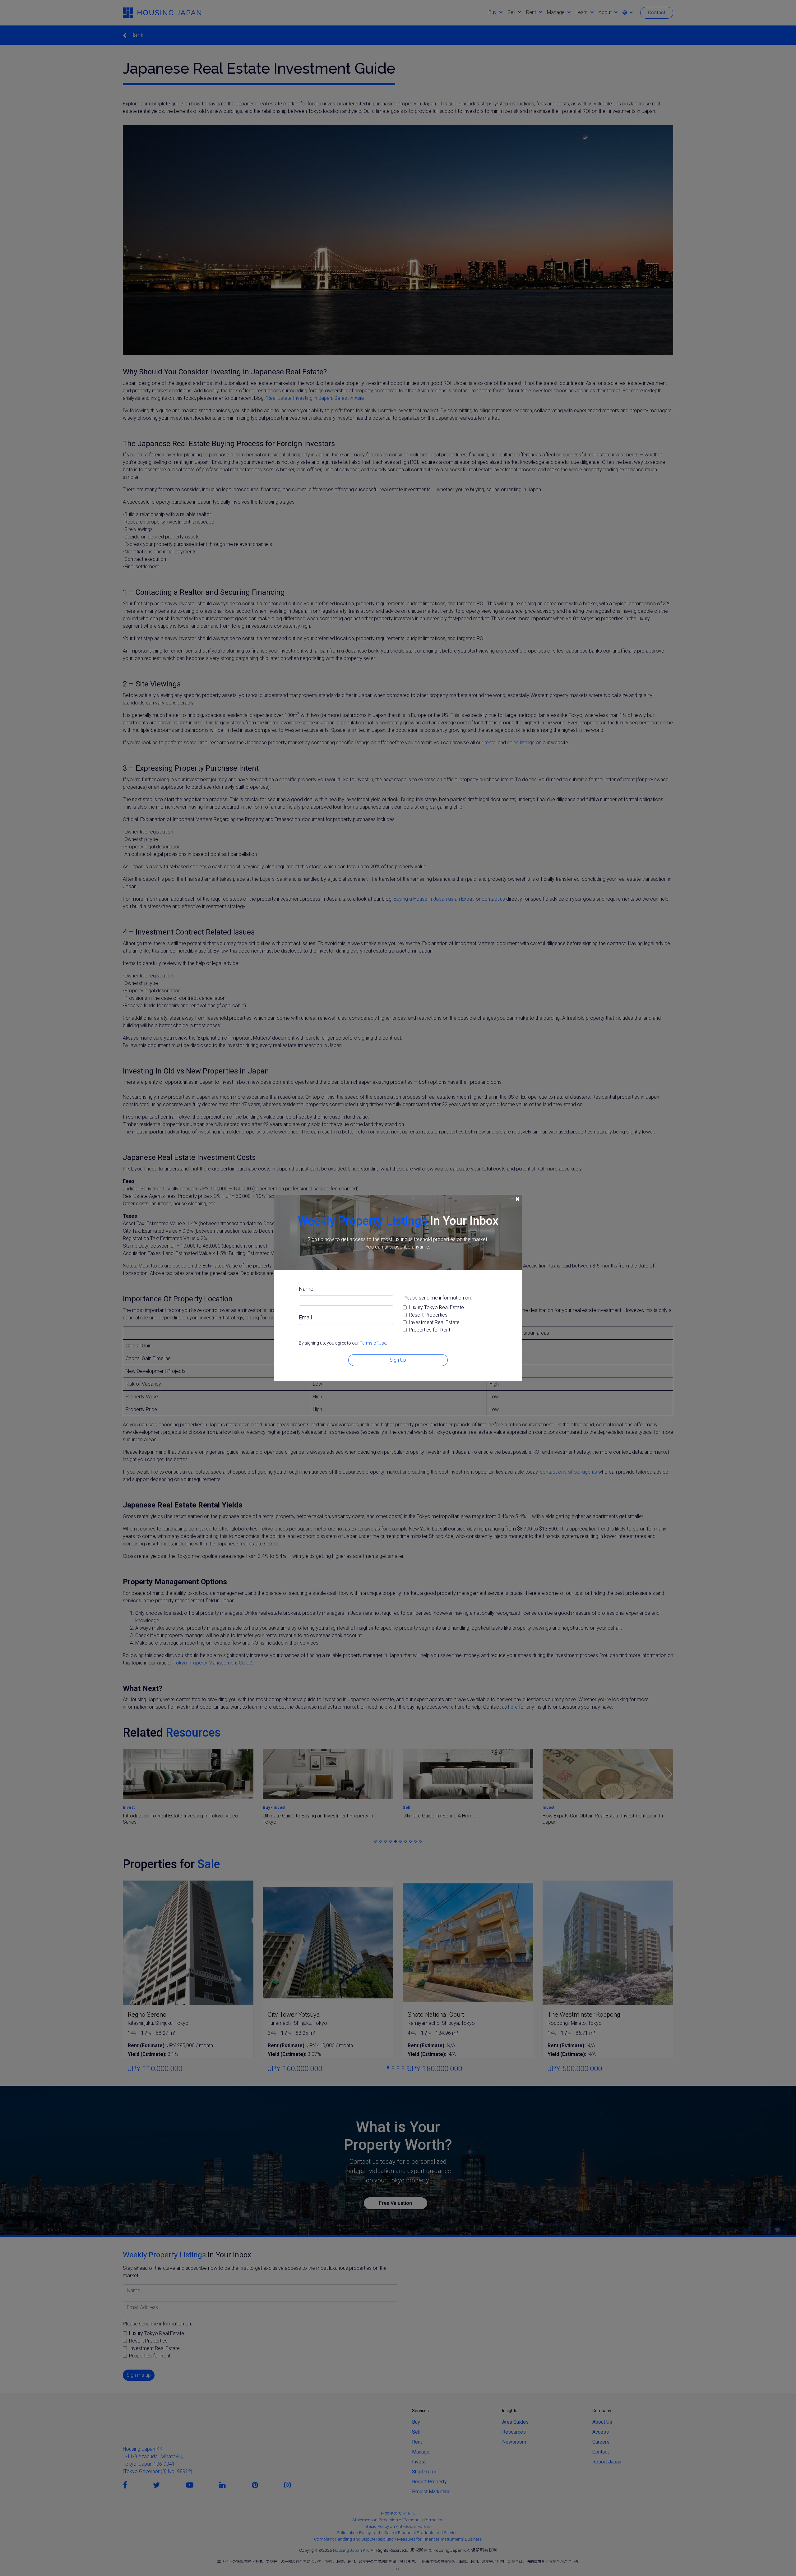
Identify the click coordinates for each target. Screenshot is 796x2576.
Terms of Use (373, 1343)
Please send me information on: (437, 1298)
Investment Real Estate (434, 1322)
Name (306, 1289)
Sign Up (398, 1360)
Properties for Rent (430, 1330)
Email (305, 1317)
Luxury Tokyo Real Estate (436, 1307)
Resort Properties (428, 1315)
